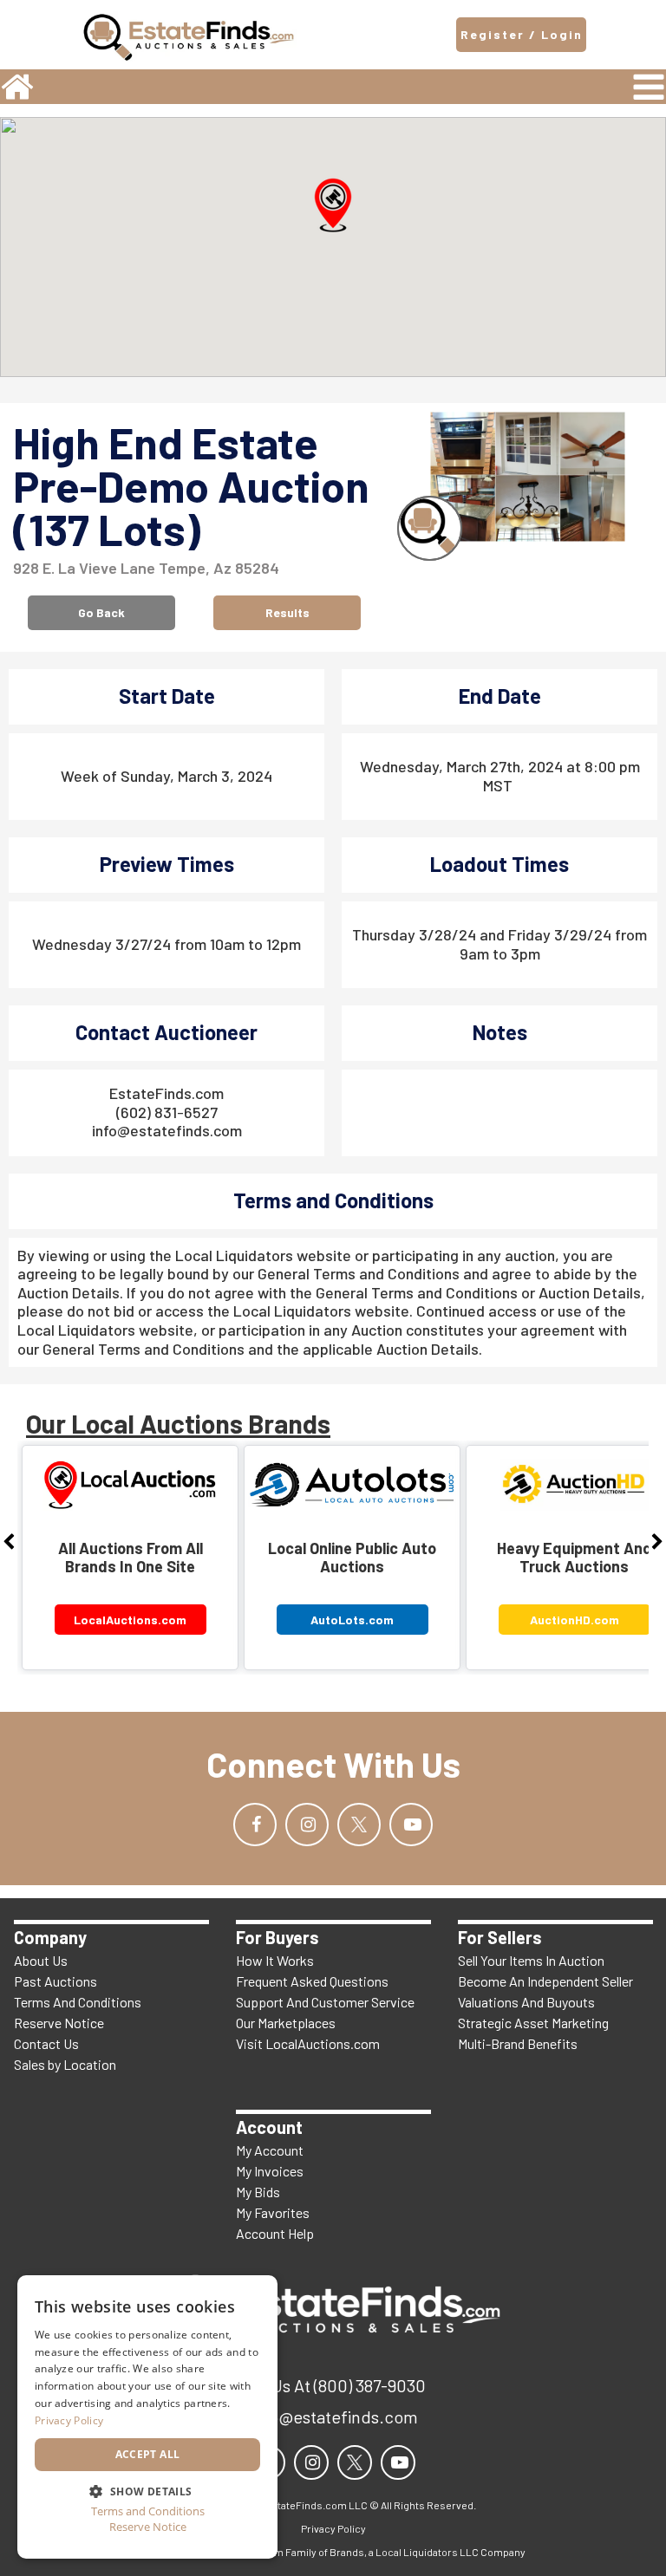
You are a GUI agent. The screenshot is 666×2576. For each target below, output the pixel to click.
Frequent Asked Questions (312, 1981)
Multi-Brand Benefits (518, 2043)
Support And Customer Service (325, 2002)
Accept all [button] (148, 2454)
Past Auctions (55, 1981)
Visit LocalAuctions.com (308, 2043)
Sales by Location (65, 2064)
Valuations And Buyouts (526, 2002)
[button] (333, 205)
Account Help (275, 2233)
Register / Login (522, 34)
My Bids (258, 2192)
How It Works (275, 1960)
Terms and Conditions (148, 2511)
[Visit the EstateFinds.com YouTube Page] (411, 1825)
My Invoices (270, 2171)
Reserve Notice (59, 2023)
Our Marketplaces (286, 2023)
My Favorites (273, 2212)
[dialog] (147, 2417)
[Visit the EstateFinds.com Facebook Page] (255, 1825)
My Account (270, 2150)
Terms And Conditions (78, 2002)
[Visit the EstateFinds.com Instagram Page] (307, 1825)
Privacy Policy (69, 2420)
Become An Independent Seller (545, 1981)
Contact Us (46, 2043)
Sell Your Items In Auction (531, 1960)
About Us (41, 1960)
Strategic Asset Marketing (533, 2023)
